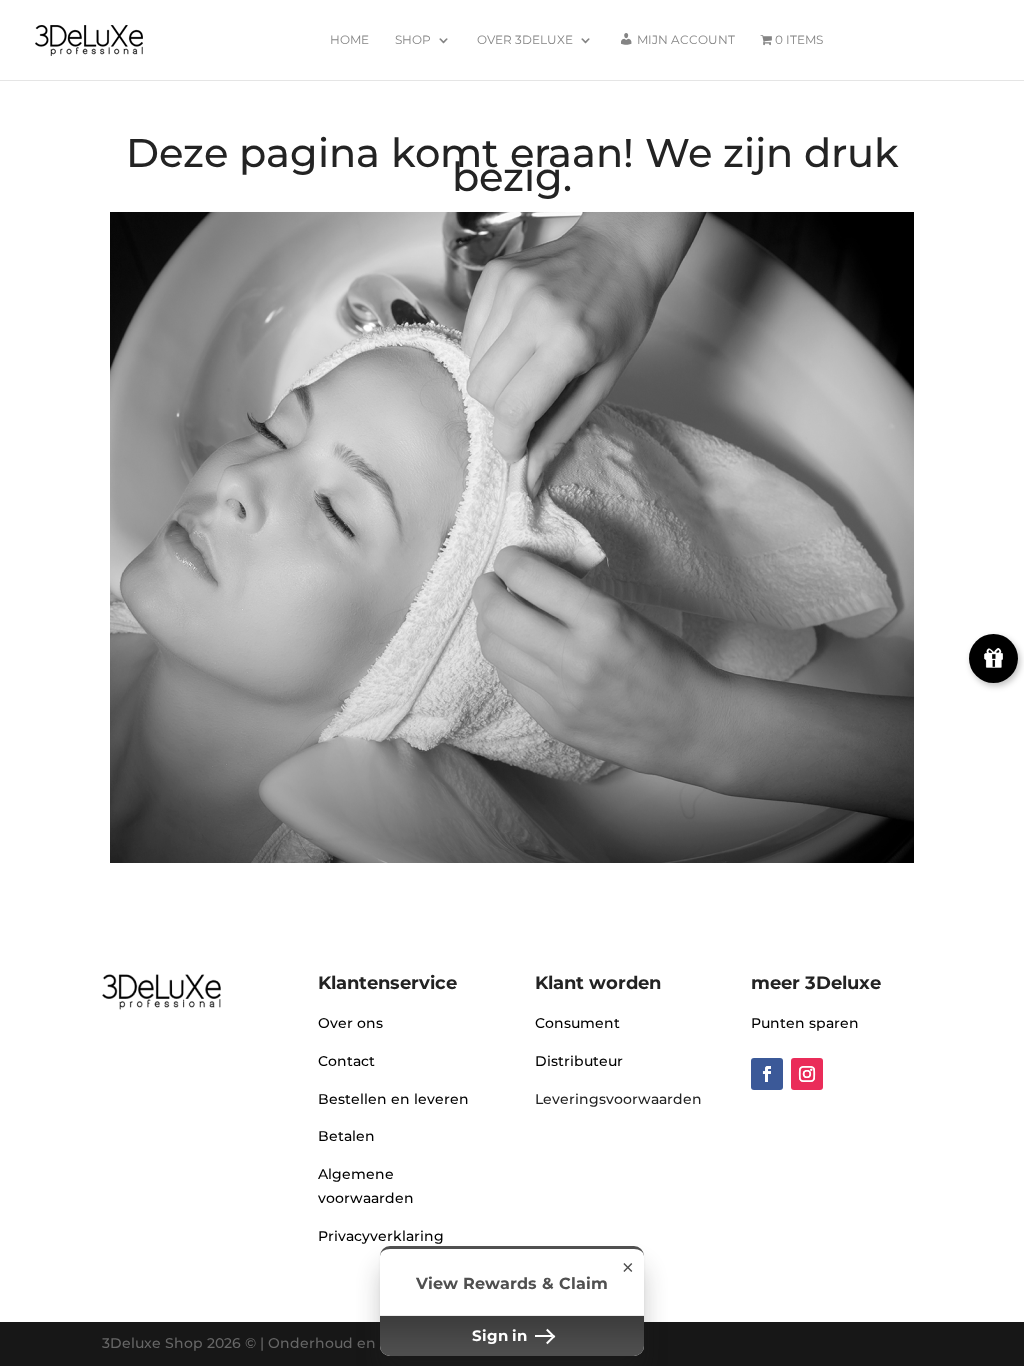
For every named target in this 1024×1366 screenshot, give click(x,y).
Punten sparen (805, 1023)
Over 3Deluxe (525, 40)
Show (993, 658)
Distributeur (579, 1061)
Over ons (350, 1023)
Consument (577, 1023)
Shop (413, 40)
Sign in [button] (501, 1335)
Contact (346, 1061)
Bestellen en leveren (393, 1099)
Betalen (346, 1136)
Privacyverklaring (381, 1236)
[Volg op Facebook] (767, 1074)
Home (349, 40)
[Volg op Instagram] (807, 1074)
